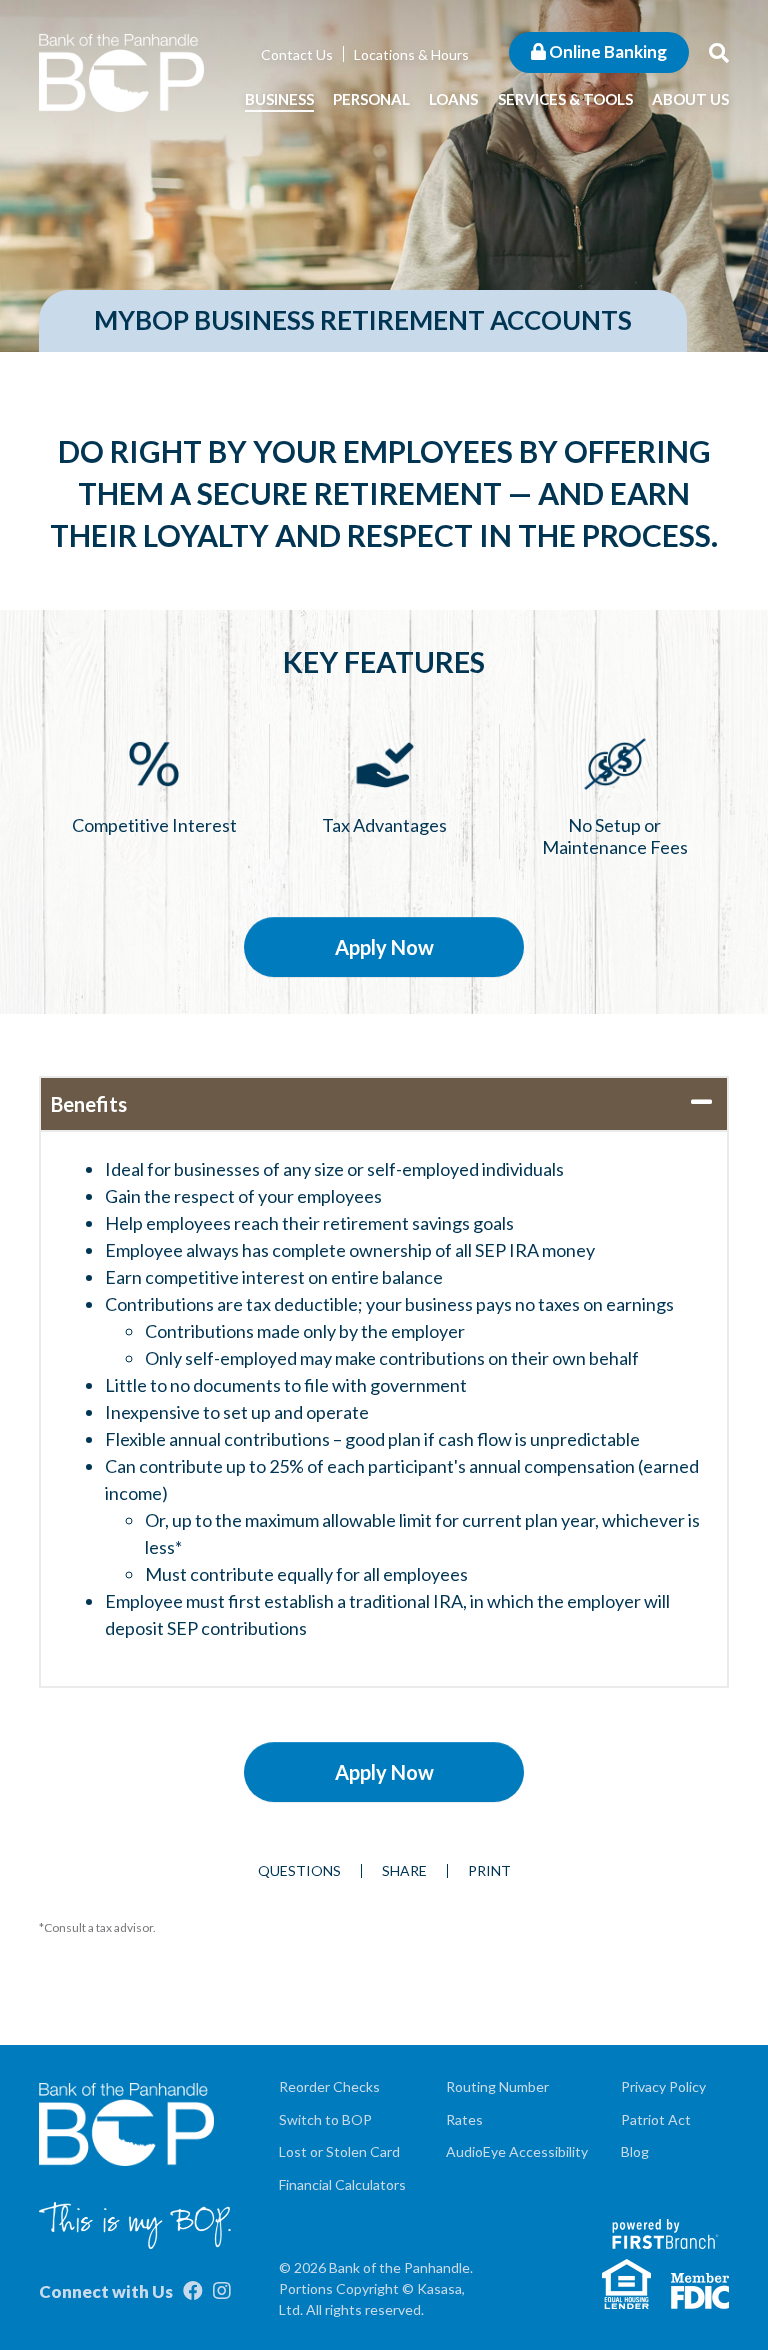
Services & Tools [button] (565, 99)
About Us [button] (690, 99)
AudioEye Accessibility (517, 2151)
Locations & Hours (411, 54)
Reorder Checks (329, 2086)
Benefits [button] (89, 1104)
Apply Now (384, 947)
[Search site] (719, 52)
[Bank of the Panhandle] (121, 71)
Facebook (193, 2291)
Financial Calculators (342, 2184)
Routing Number (497, 2086)
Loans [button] (453, 99)
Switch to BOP (325, 2119)
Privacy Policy (663, 2086)
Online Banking (606, 51)
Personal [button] (371, 99)
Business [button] (279, 99)
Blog (635, 2151)
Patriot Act (656, 2119)
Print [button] (489, 1871)
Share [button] (404, 1871)
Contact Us (297, 54)
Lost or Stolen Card (339, 2151)
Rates (464, 2119)
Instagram (222, 2291)
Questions (299, 1871)
